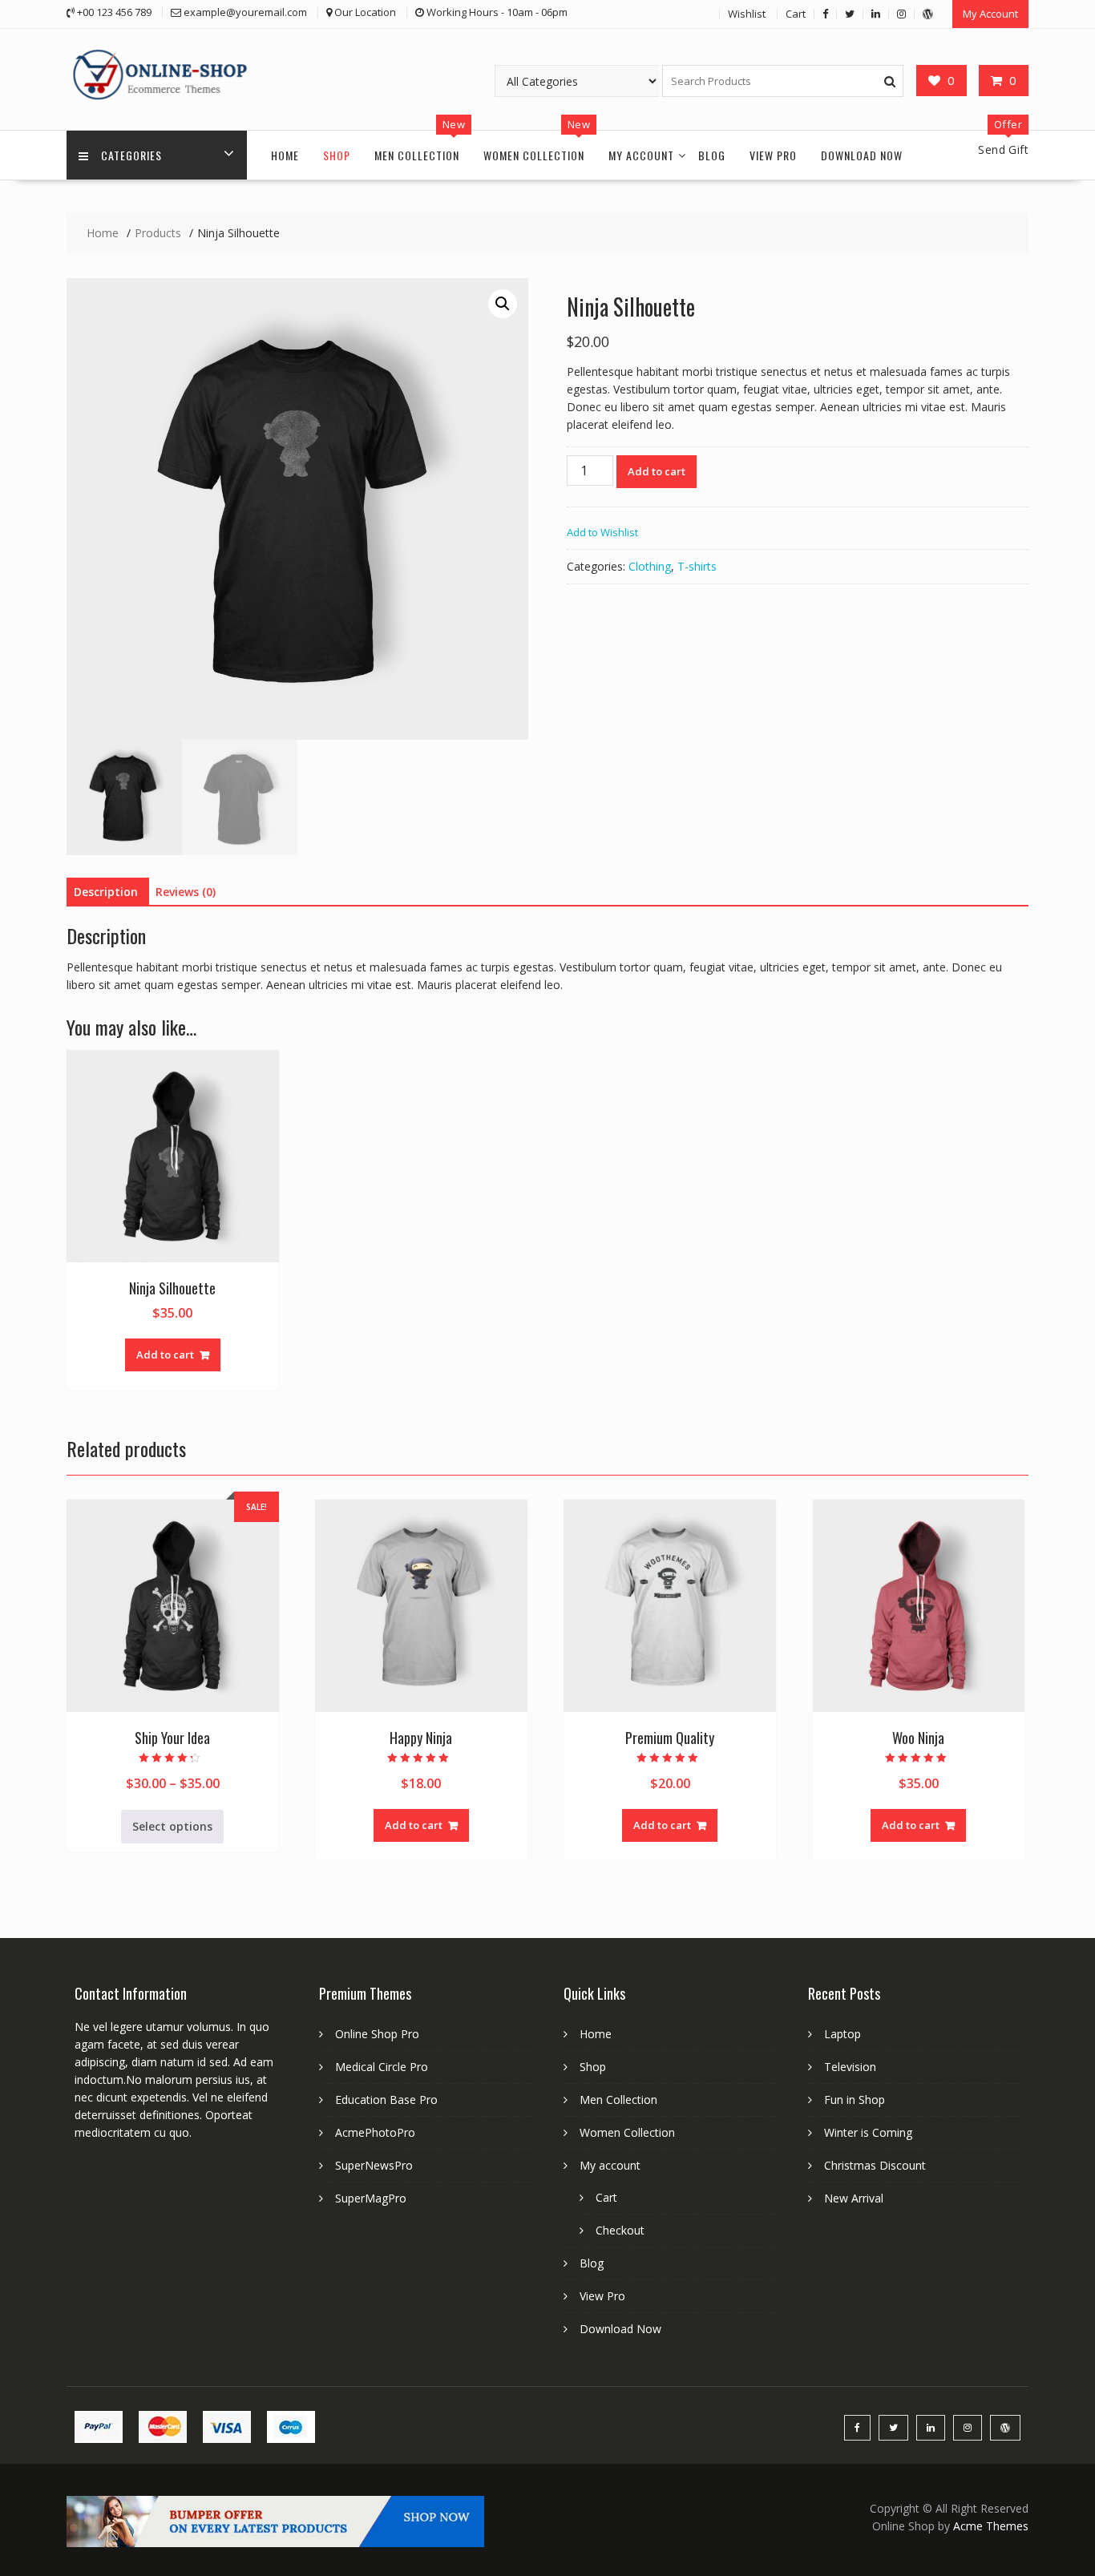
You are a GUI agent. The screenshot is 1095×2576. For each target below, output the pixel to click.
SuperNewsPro (374, 2165)
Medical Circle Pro (382, 2067)
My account (641, 155)
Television (850, 2067)
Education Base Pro (386, 2100)
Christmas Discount (875, 2165)
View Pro (773, 155)
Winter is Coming (868, 2132)
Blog (712, 155)
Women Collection (534, 155)
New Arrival (854, 2198)
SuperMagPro (371, 2198)
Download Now (862, 155)
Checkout (620, 2230)
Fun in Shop (855, 2100)
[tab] (106, 892)
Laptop (842, 2034)
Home (285, 155)
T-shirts (697, 566)
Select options (172, 1826)
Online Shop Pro (377, 2034)
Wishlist (747, 14)
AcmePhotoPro (375, 2132)
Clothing (650, 566)
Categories (131, 155)
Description (106, 892)
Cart (796, 14)
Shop (337, 155)
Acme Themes (991, 2526)
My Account (990, 14)
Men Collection (417, 155)
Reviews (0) (186, 892)
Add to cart (657, 471)
